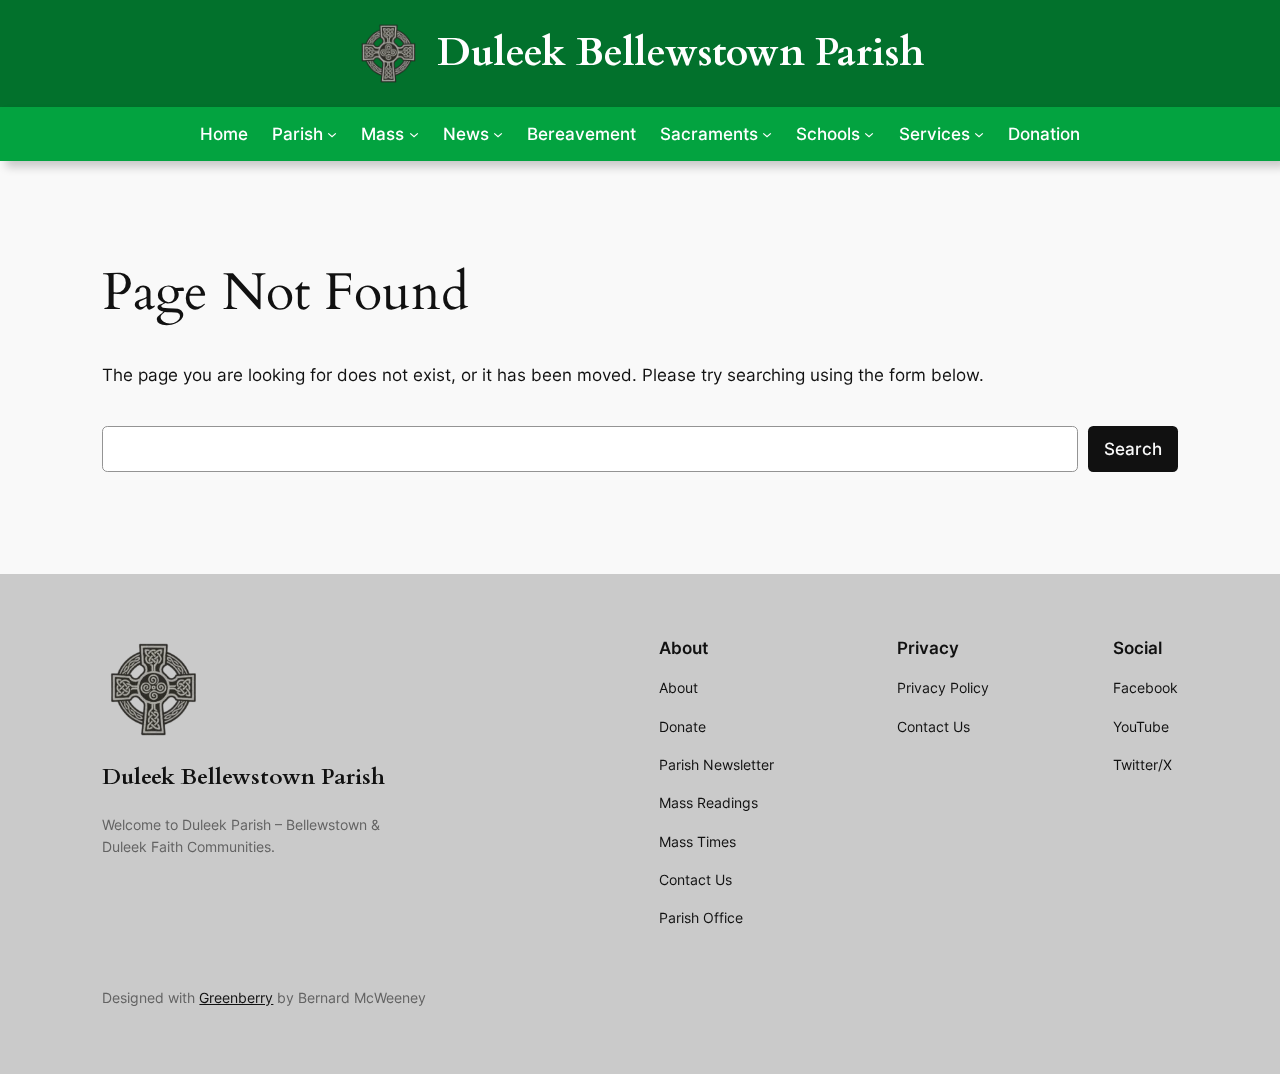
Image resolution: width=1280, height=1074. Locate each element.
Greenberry (236, 997)
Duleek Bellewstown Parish (680, 52)
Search (1133, 449)
